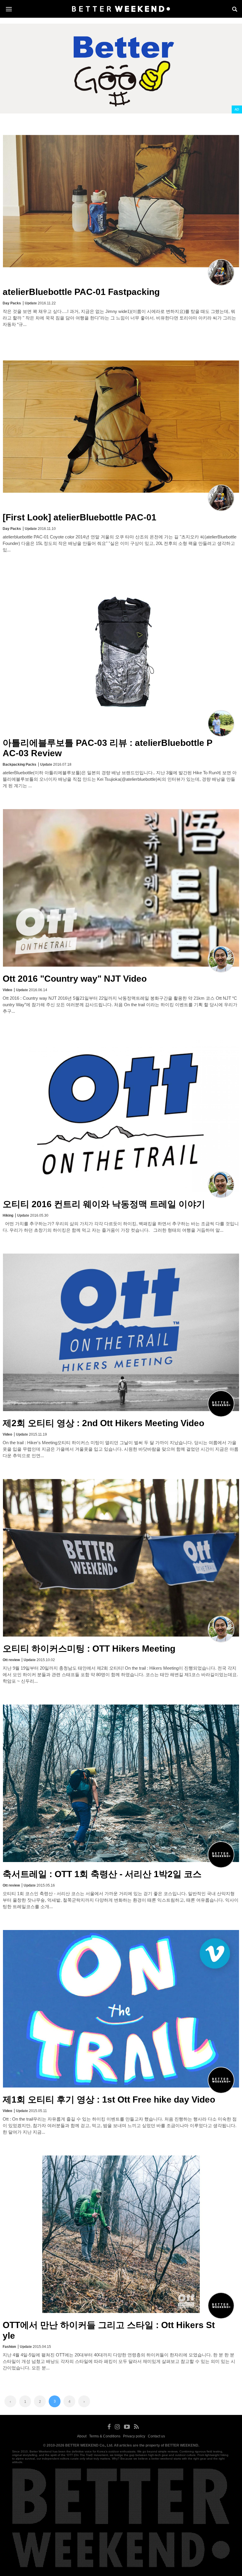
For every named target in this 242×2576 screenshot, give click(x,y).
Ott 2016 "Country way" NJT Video (75, 979)
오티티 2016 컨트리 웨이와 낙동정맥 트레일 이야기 (104, 1204)
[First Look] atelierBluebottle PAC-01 (80, 517)
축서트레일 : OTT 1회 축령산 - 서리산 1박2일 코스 (102, 1874)
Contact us (156, 2436)
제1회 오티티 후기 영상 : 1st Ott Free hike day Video (109, 2099)
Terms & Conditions (105, 2436)
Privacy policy (134, 2436)
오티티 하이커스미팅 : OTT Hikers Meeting (89, 1649)
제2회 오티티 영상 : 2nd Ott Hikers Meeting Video (103, 1423)
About (82, 2436)
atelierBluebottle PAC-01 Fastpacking (81, 292)
